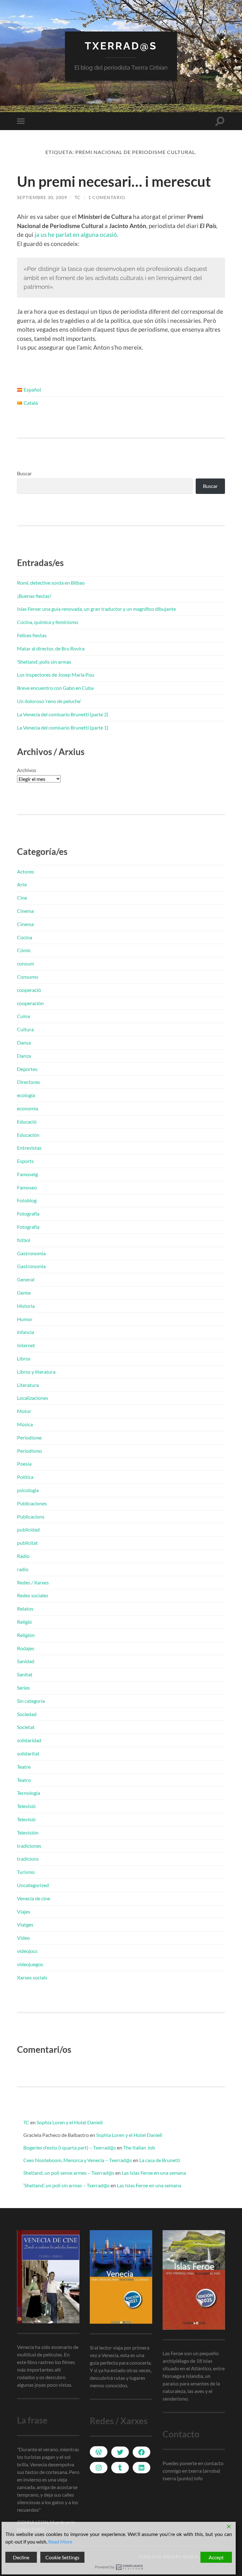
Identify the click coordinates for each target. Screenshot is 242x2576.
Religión (26, 1635)
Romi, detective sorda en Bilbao (51, 583)
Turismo (26, 1872)
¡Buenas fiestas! (34, 596)
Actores (26, 871)
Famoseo (27, 1187)
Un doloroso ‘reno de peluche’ (49, 701)
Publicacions (31, 1517)
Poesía (24, 1464)
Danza (24, 1056)
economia (28, 1108)
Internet (26, 1345)
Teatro (24, 1780)
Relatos (25, 1609)
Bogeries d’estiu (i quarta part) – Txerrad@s (70, 2147)
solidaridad (29, 1740)
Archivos (27, 770)
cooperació (29, 990)
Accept (216, 2557)
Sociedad (27, 1714)
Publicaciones (32, 1503)
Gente (24, 1293)
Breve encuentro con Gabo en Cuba (55, 688)
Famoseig (27, 1174)
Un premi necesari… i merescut (114, 181)
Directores (29, 1082)
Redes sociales (33, 1595)
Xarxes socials (32, 1977)
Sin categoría (31, 1701)
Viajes (24, 1912)
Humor (25, 1319)
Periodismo (29, 1451)
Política (25, 1477)
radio (23, 1569)
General (26, 1279)
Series (23, 1688)
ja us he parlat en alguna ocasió (76, 235)
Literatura (28, 1385)
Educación (28, 1135)
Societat (26, 1727)
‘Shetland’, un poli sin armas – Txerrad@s (66, 2185)
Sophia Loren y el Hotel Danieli (70, 2122)
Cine (22, 898)
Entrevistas (29, 1148)
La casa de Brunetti (160, 2160)
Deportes (27, 1069)
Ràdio (23, 1556)
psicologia (28, 1490)
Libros (24, 1358)
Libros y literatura (36, 1372)
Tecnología (29, 1793)
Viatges (25, 1924)
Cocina (25, 937)
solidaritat (28, 1753)
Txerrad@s (121, 46)
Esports (25, 1161)
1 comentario (107, 197)
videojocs (27, 1951)
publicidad (28, 1529)
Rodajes (26, 1648)
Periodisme (29, 1437)
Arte (22, 884)
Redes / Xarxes (33, 1582)
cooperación (30, 1003)
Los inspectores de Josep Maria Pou (56, 675)
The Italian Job (139, 2147)
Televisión (28, 1832)
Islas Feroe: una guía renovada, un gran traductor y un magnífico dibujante (96, 609)
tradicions (28, 1859)
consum (26, 963)
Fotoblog (27, 1200)
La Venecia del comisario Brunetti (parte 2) (63, 714)
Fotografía (28, 1214)
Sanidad (26, 1661)
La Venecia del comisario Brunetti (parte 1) (63, 727)
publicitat (27, 1543)
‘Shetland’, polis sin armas (44, 662)
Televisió (26, 1806)
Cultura (25, 1029)
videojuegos (30, 1964)
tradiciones (29, 1846)
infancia (26, 1332)
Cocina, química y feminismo (48, 622)
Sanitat (25, 1674)
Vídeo (23, 1938)
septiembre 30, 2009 (42, 197)
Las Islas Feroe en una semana (154, 2173)
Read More (60, 2542)
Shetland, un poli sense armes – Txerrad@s (69, 2173)
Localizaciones (33, 1398)
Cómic (24, 950)
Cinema (25, 911)
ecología (26, 1095)
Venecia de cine (34, 1898)
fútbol (24, 1240)
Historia (26, 1306)
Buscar (24, 473)
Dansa (24, 1042)
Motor (24, 1411)
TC (78, 197)
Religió (24, 1622)
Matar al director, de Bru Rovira (51, 648)
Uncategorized (33, 1885)
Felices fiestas (32, 635)
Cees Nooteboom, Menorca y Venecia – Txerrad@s (78, 2160)
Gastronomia (31, 1253)
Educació (27, 1122)
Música (25, 1424)
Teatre (24, 1767)
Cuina (23, 1016)
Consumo (28, 977)
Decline (21, 2557)
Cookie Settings (62, 2557)
